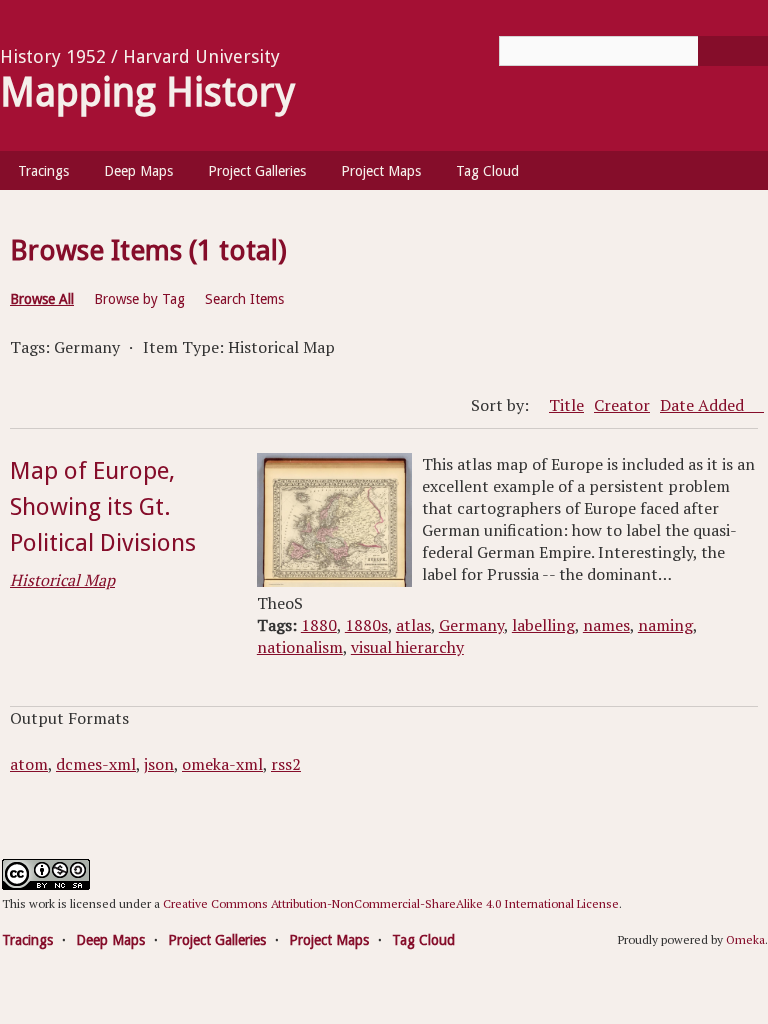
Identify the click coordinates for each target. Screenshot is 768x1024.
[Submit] (733, 51)
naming (665, 625)
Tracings (43, 171)
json (159, 764)
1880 (319, 625)
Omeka (745, 939)
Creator (622, 405)
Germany (471, 625)
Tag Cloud (487, 171)
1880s (366, 625)
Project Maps (381, 171)
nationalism (300, 647)
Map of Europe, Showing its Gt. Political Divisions (103, 507)
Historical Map (62, 580)
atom (29, 764)
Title (566, 405)
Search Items (244, 299)
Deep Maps (138, 171)
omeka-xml (222, 764)
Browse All (42, 299)
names (606, 625)
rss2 (286, 764)
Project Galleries (257, 171)
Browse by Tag (139, 299)
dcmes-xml (96, 764)
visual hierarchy (407, 647)
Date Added (704, 405)
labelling (543, 625)
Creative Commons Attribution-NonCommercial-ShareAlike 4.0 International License (391, 903)
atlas (413, 625)
